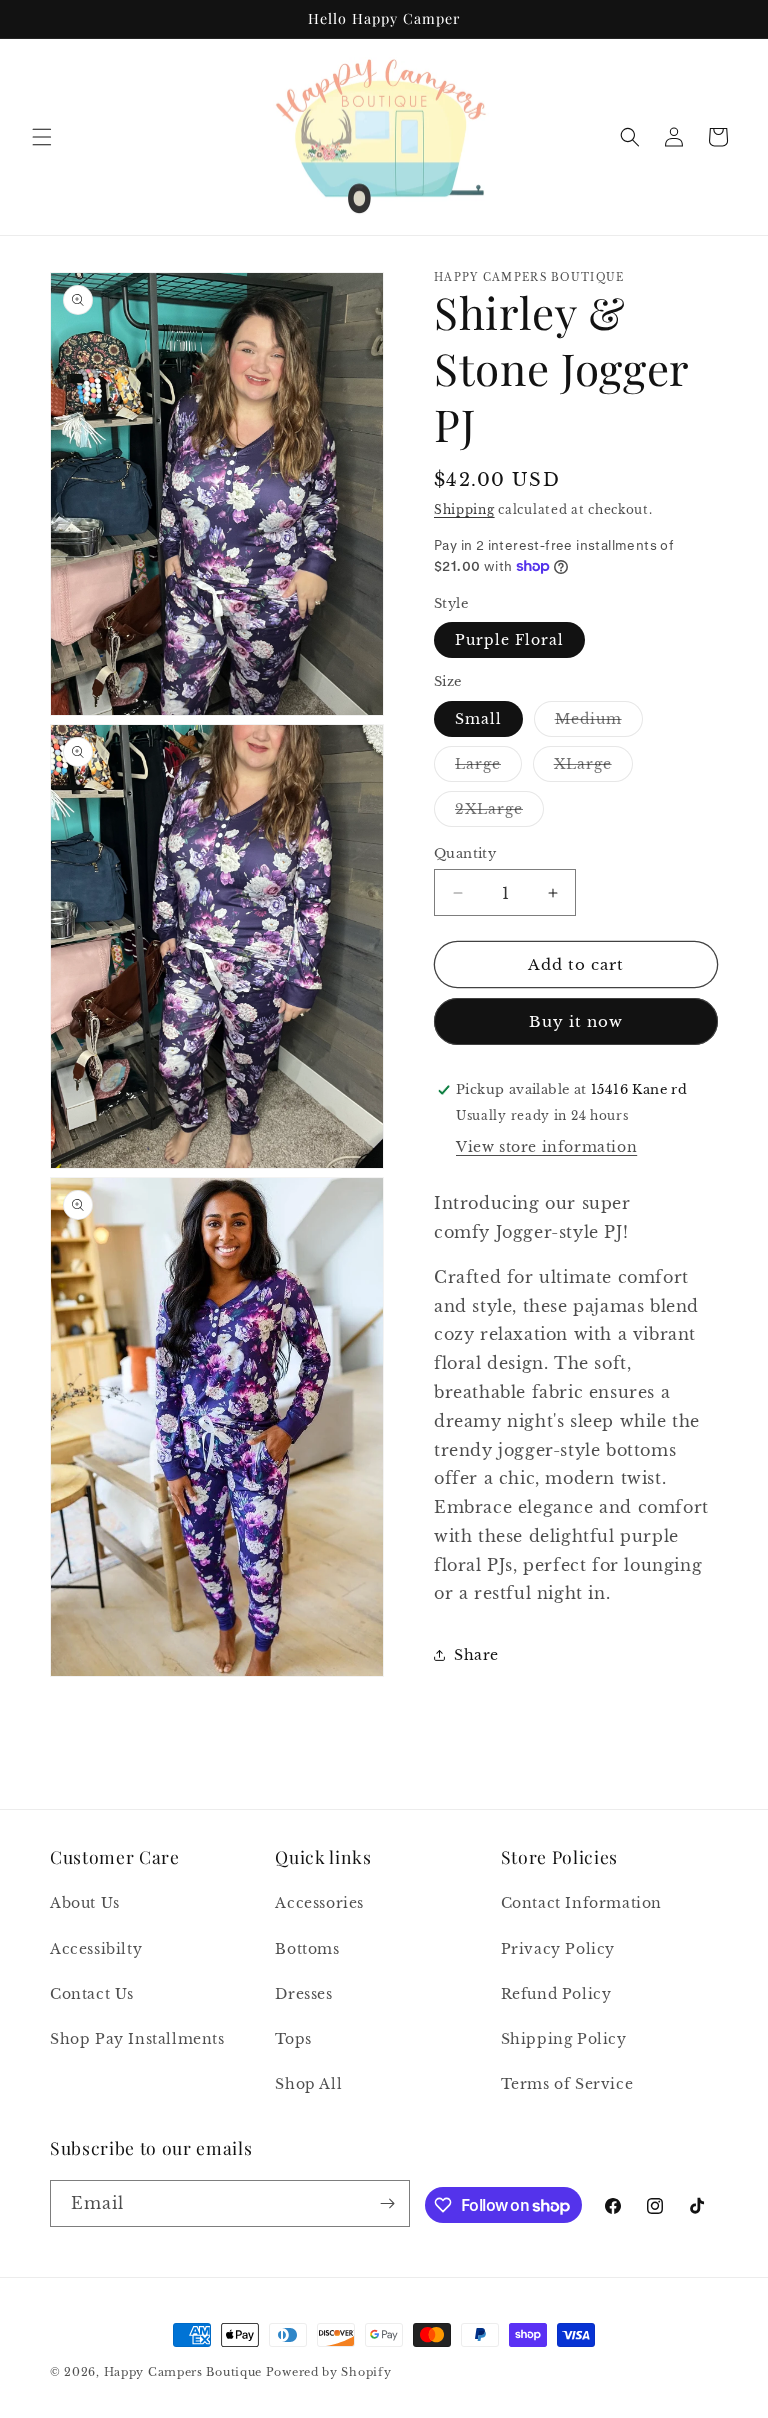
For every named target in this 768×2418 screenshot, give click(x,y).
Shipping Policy (564, 2039)
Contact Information (581, 1903)
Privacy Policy (558, 1949)
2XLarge (499, 813)
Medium (599, 723)
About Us (85, 1903)
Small (478, 719)
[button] (42, 137)
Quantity (465, 853)
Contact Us (92, 1994)
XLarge (593, 768)
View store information (546, 1147)
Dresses (303, 1994)
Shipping (464, 509)
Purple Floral (509, 640)
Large (488, 768)
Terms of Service (567, 2084)
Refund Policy (556, 1994)
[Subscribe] (387, 2203)
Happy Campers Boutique (183, 2372)
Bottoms (307, 1949)
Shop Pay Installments (137, 2039)
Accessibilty (96, 1949)
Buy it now (576, 1021)
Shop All (308, 2084)
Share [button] (476, 1655)
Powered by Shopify (329, 2372)
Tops (293, 2039)
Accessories (319, 1903)
